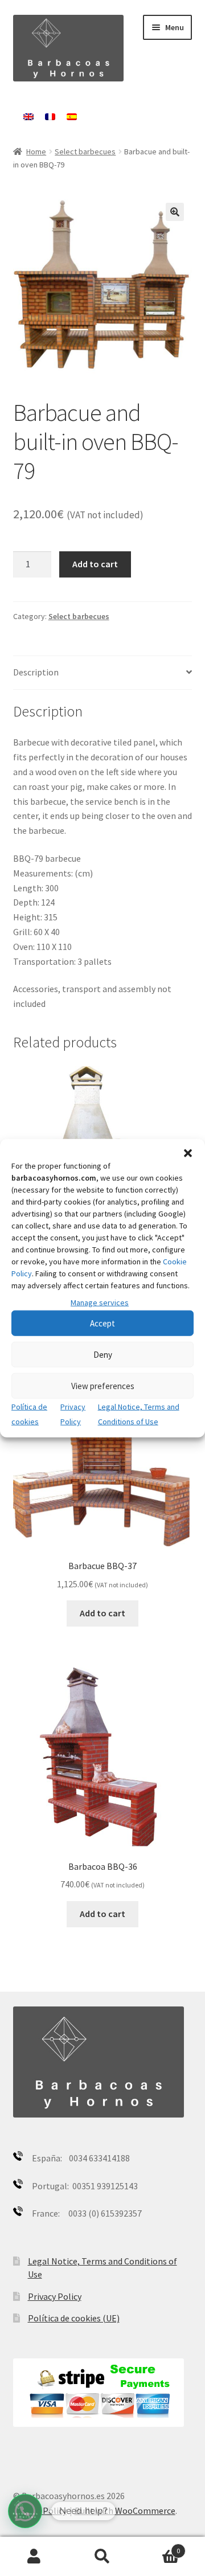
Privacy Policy (55, 2296)
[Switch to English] (28, 117)
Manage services (100, 1302)
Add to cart (95, 564)
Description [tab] (36, 672)
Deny (103, 1355)
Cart (158, 2547)
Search (102, 2557)
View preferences (103, 1386)
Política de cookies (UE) (74, 2318)
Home (36, 151)
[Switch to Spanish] (72, 117)
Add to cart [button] (102, 1613)
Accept (102, 1323)
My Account (34, 2557)
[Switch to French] (50, 117)
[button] (188, 1153)
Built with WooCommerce (125, 2511)
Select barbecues (85, 151)
